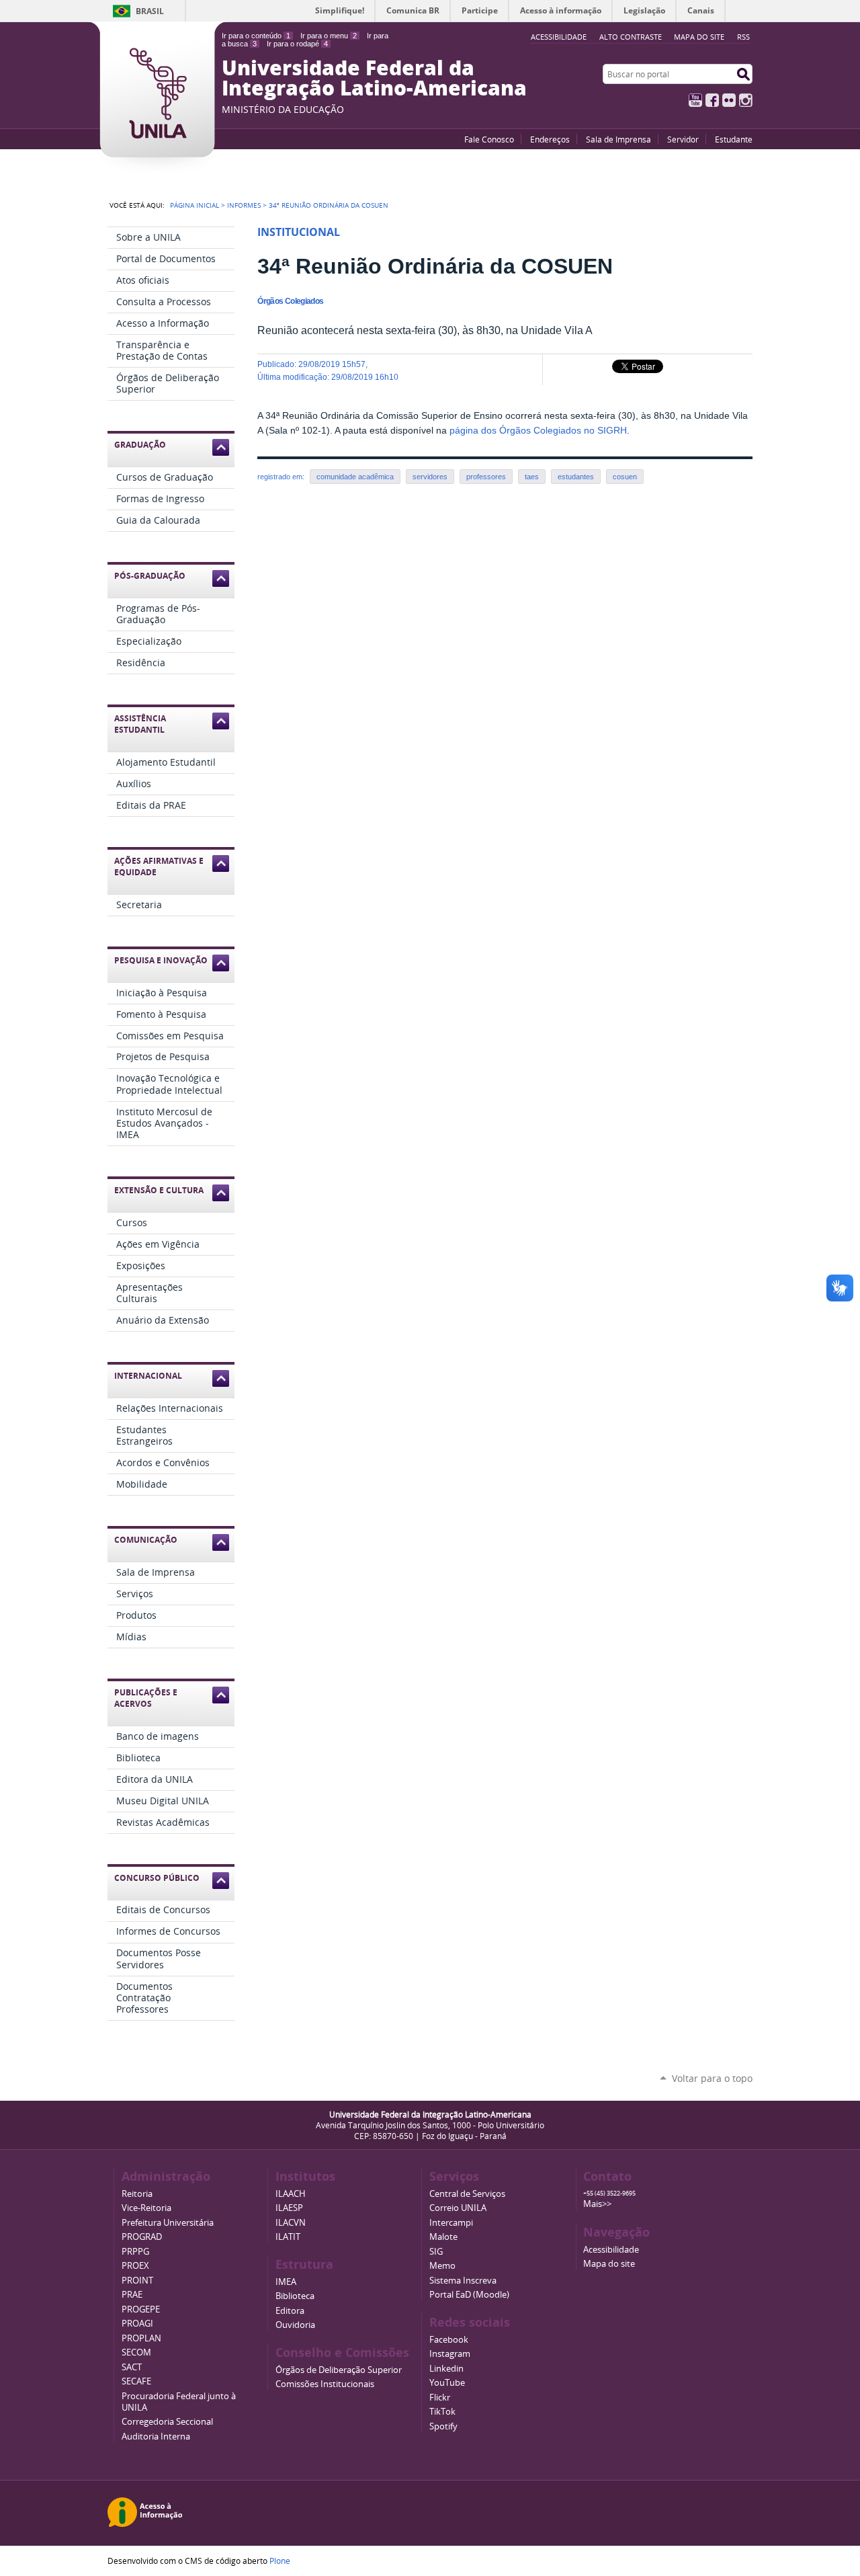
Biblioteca (295, 2296)
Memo (442, 2266)
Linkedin (446, 2369)
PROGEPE (141, 2309)
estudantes (576, 477)
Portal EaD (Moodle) (469, 2295)
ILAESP (289, 2208)
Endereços (550, 139)
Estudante (734, 139)
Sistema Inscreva (463, 2281)
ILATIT (288, 2237)
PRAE (132, 2295)
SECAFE (136, 2381)
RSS (743, 37)
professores (486, 477)
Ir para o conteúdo (256, 36)
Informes (244, 205)
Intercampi (451, 2223)
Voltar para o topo (712, 2078)
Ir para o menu (329, 36)
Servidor (683, 139)
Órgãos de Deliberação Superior (339, 2370)
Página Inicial (195, 205)
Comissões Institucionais (325, 2384)
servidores (430, 477)
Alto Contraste (631, 37)
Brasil (150, 11)
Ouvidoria (295, 2325)
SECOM (136, 2352)
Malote (443, 2237)
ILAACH (291, 2194)
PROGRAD (142, 2237)
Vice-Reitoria (146, 2208)
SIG (436, 2252)
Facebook (712, 100)
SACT (132, 2367)
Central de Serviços (467, 2194)
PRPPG (135, 2252)
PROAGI (137, 2324)
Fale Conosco (489, 139)
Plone (280, 2561)
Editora (290, 2311)
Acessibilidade (611, 2250)
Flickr (729, 100)
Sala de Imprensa (618, 139)
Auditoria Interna (156, 2437)
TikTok (442, 2412)
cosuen (625, 477)
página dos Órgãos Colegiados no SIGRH (538, 431)
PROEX (135, 2266)
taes (532, 477)
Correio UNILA (458, 2208)
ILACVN (291, 2223)
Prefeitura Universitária (168, 2223)
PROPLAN (141, 2338)
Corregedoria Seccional (167, 2422)
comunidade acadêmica (355, 477)
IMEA (286, 2282)
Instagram (746, 100)
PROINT (137, 2281)
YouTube (695, 100)
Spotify (443, 2426)
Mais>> (597, 2204)
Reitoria (137, 2194)
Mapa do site (699, 37)
